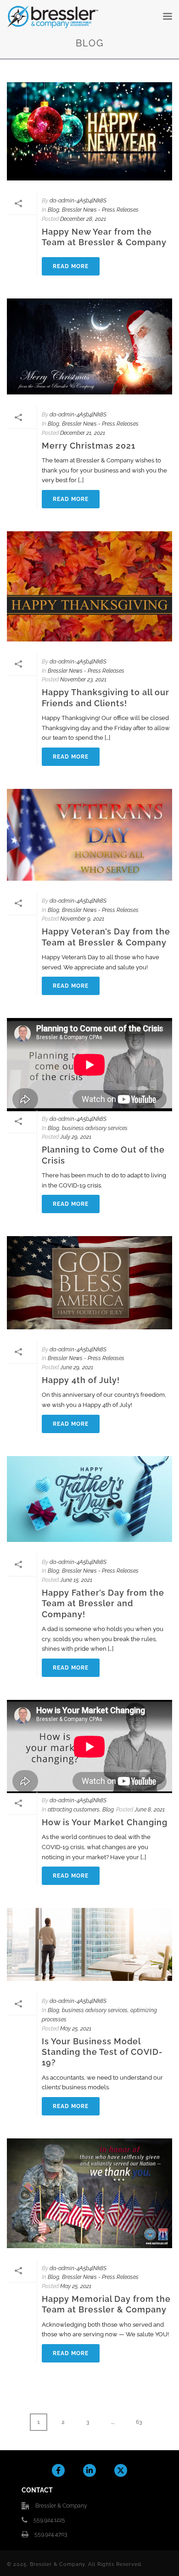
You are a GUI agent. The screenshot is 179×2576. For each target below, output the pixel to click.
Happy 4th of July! (81, 1380)
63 (142, 2419)
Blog (53, 210)
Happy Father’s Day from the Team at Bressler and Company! (103, 1603)
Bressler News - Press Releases (100, 210)
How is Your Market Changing (105, 1822)
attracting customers (74, 1810)
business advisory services (95, 1128)
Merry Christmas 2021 (89, 446)
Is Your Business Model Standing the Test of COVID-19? (102, 2052)
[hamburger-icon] (168, 17)
